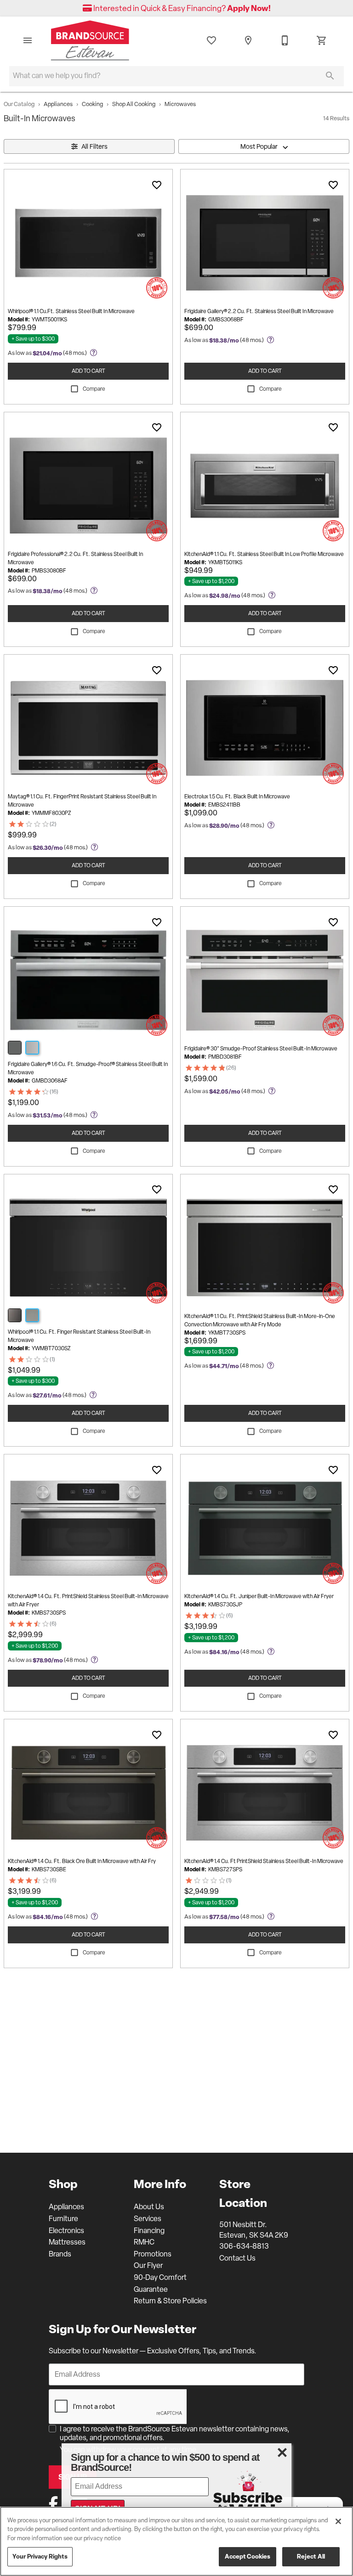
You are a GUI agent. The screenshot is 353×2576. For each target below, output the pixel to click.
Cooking (92, 104)
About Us (149, 2207)
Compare (94, 389)
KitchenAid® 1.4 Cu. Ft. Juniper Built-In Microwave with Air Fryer (259, 1596)
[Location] (248, 40)
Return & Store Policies (170, 2301)
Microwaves (180, 104)
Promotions (153, 2254)
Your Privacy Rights (40, 2556)
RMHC (144, 2242)
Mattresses (67, 2242)
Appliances (58, 104)
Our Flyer (148, 2265)
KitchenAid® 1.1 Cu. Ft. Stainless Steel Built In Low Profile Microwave (264, 554)
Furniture (63, 2219)
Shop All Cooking (134, 104)
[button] (28, 40)
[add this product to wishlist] (157, 185)
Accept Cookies (248, 2556)
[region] (176, 2541)
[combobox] (264, 146)
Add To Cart (88, 371)
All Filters (94, 146)
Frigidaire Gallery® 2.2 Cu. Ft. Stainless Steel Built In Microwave (259, 311)
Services (148, 2219)
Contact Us (237, 2258)
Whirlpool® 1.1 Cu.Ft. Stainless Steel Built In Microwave (71, 311)
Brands (60, 2254)
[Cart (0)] (322, 40)
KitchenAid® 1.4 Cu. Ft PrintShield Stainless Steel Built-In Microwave (264, 1861)
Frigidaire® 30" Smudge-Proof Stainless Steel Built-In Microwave (261, 1049)
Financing (149, 2231)
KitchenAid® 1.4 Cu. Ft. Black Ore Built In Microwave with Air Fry (82, 1861)
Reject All (311, 2556)
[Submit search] (330, 76)
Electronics (66, 2231)
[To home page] (90, 40)
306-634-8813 (244, 2246)
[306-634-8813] (285, 40)
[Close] (338, 2521)
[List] (211, 40)
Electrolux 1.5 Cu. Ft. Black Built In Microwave (237, 797)
